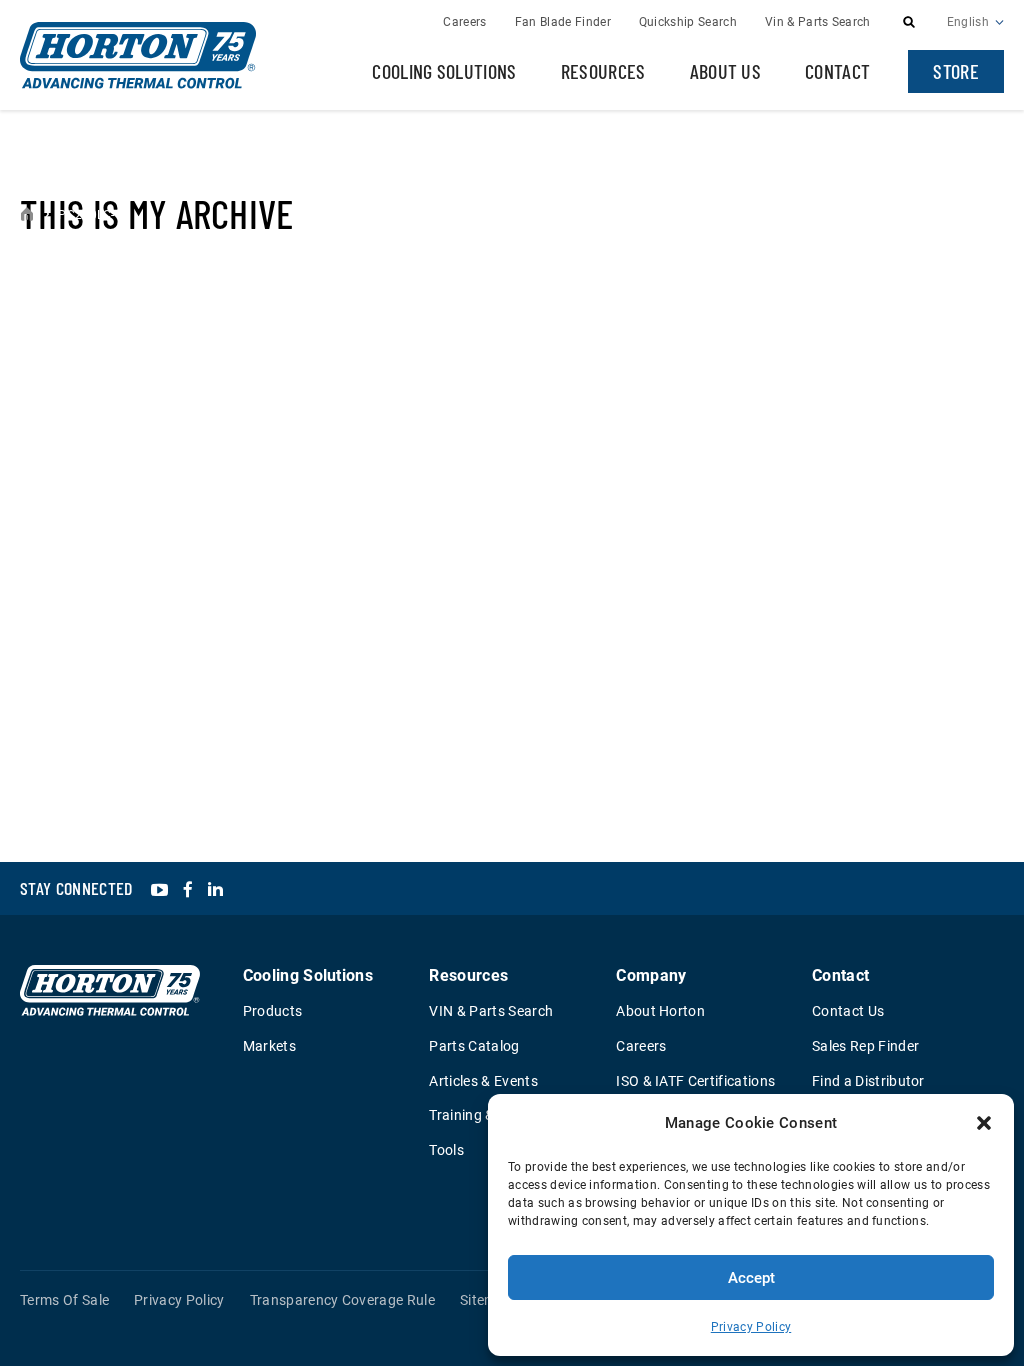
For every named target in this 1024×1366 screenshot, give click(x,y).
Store (956, 71)
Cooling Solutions (444, 71)
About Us (726, 71)
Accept (751, 1278)
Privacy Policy (751, 1327)
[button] (984, 1123)
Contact (837, 71)
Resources (603, 71)
